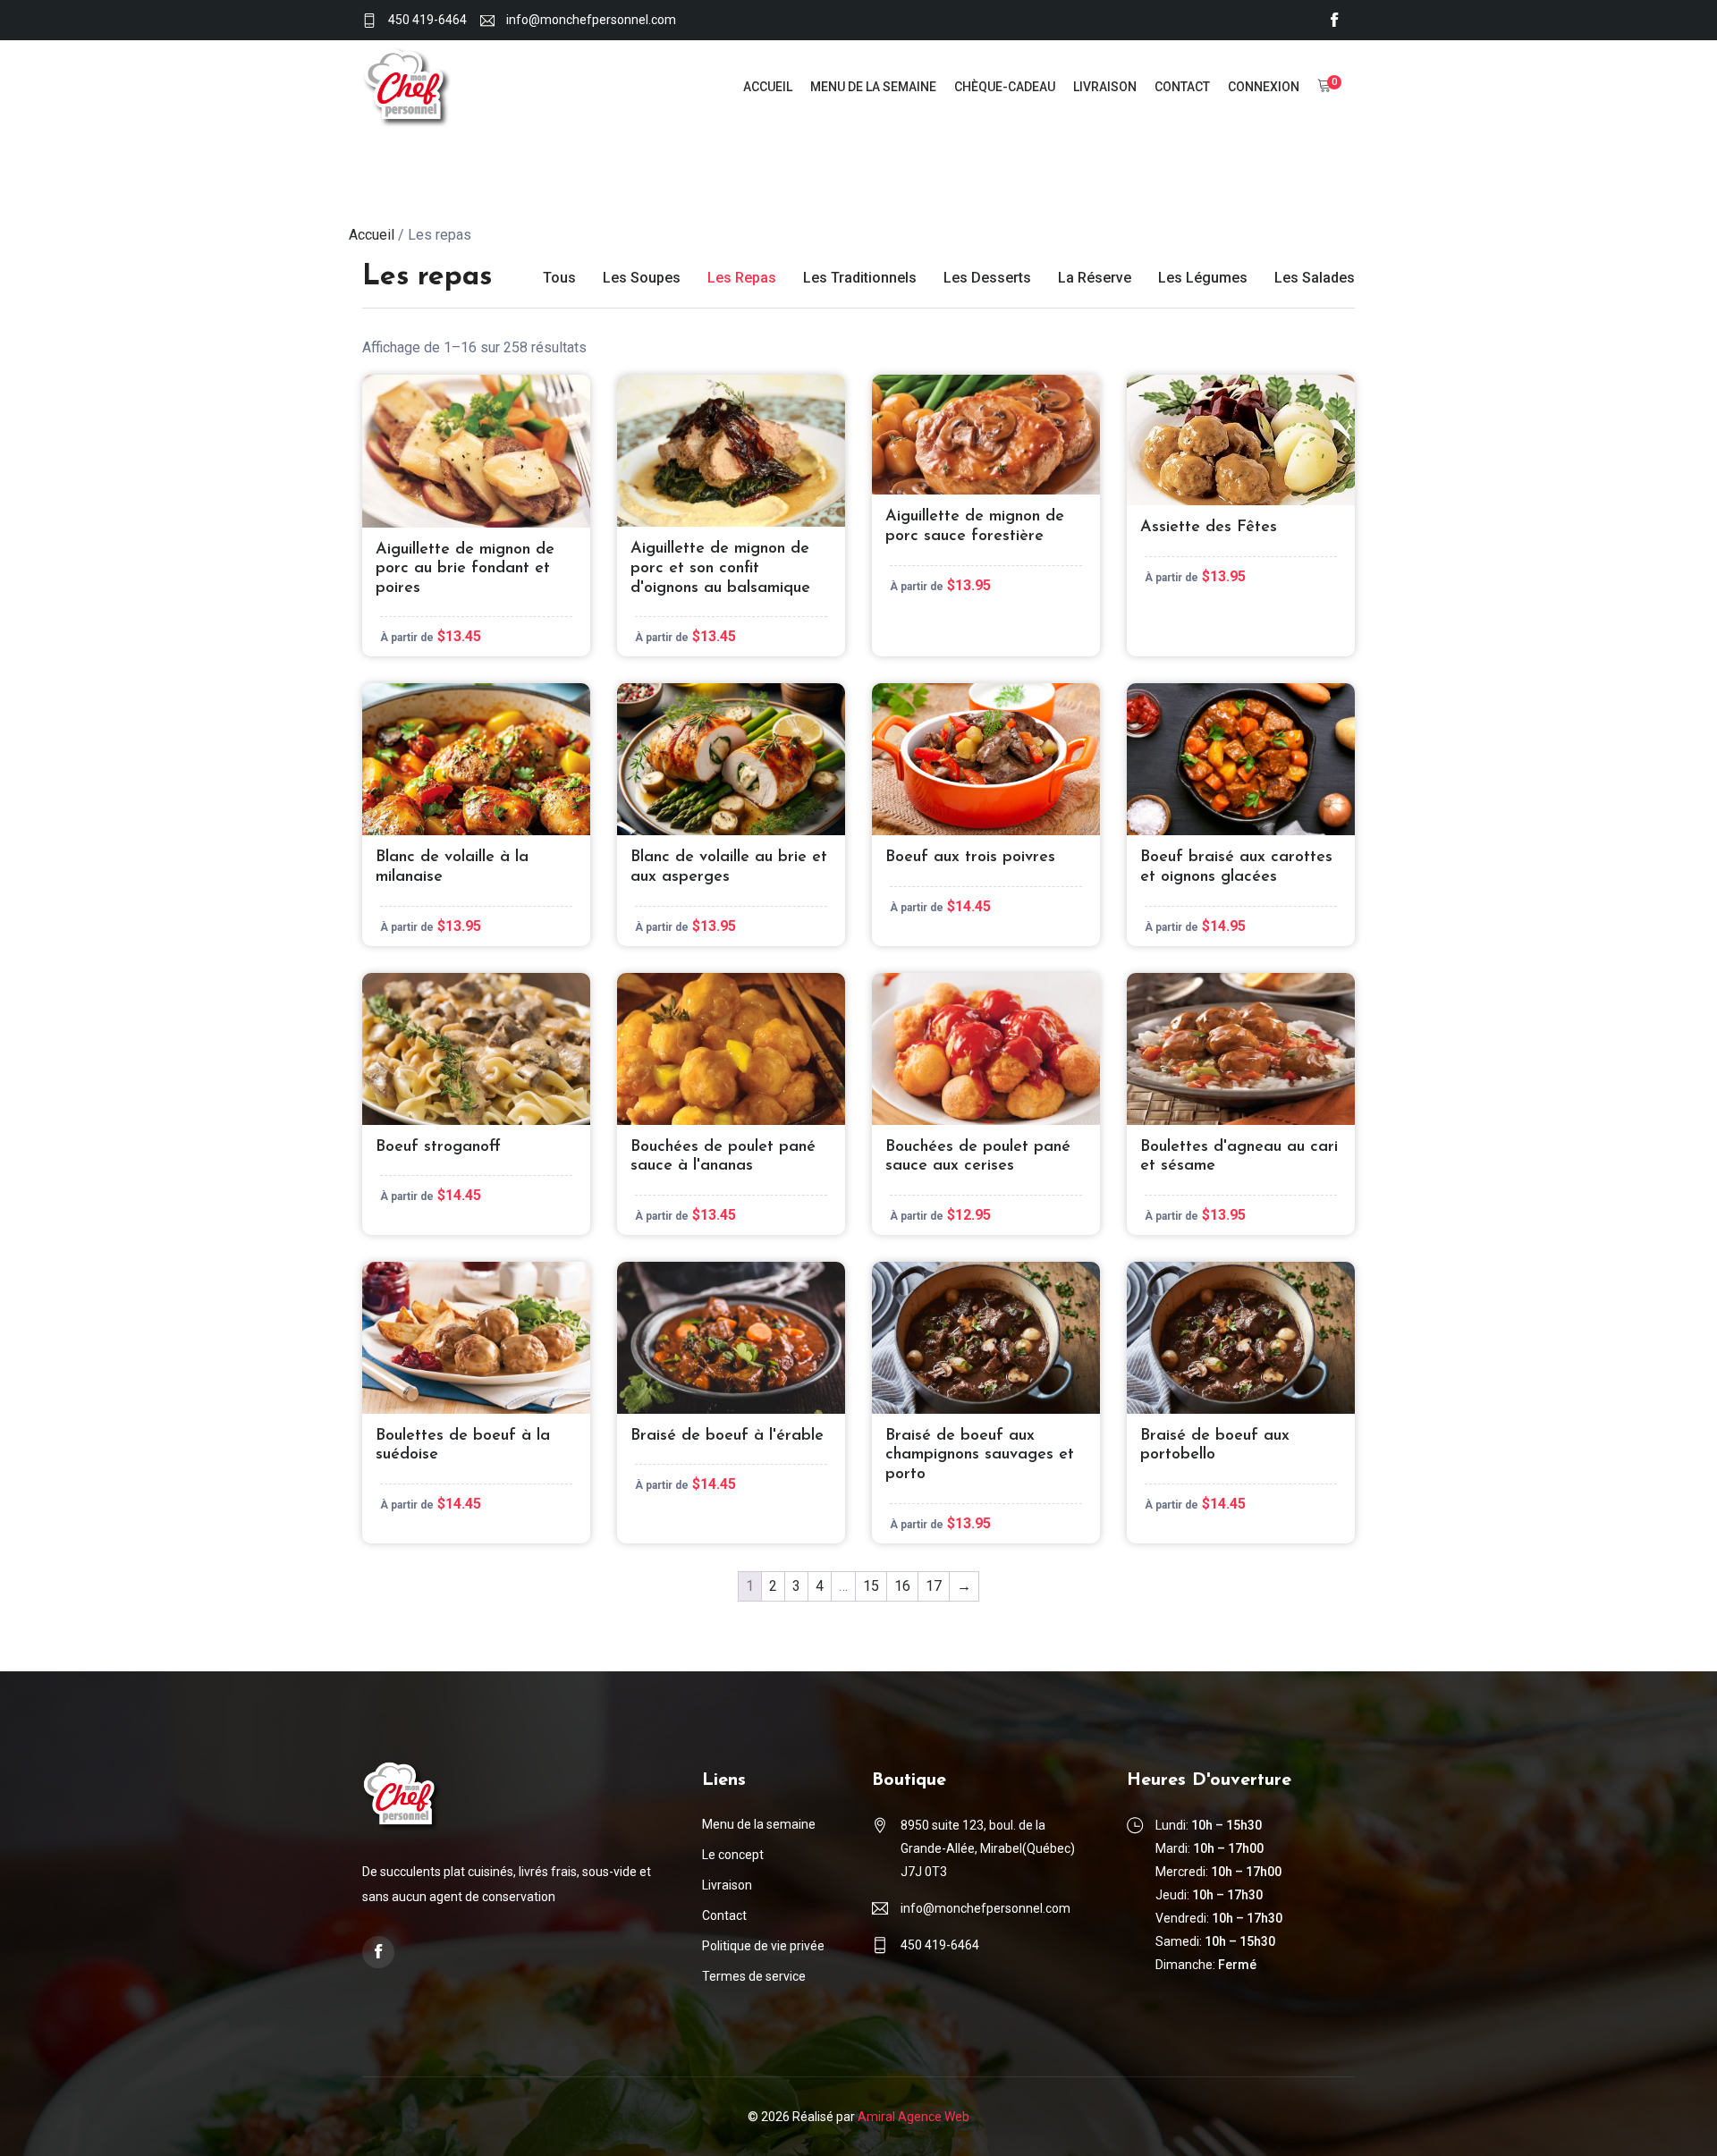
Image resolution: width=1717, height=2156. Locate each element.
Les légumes (1203, 278)
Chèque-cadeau (1005, 87)
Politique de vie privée (763, 1946)
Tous (559, 278)
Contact (1182, 87)
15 (871, 1586)
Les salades (1315, 278)
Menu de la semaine (873, 87)
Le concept (733, 1855)
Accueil (768, 87)
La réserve (1095, 278)
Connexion (1264, 87)
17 (934, 1586)
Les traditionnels (860, 278)
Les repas (742, 278)
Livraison (1105, 87)
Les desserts (987, 278)
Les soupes (642, 278)
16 (902, 1586)
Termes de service (754, 1976)
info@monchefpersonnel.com (591, 20)
